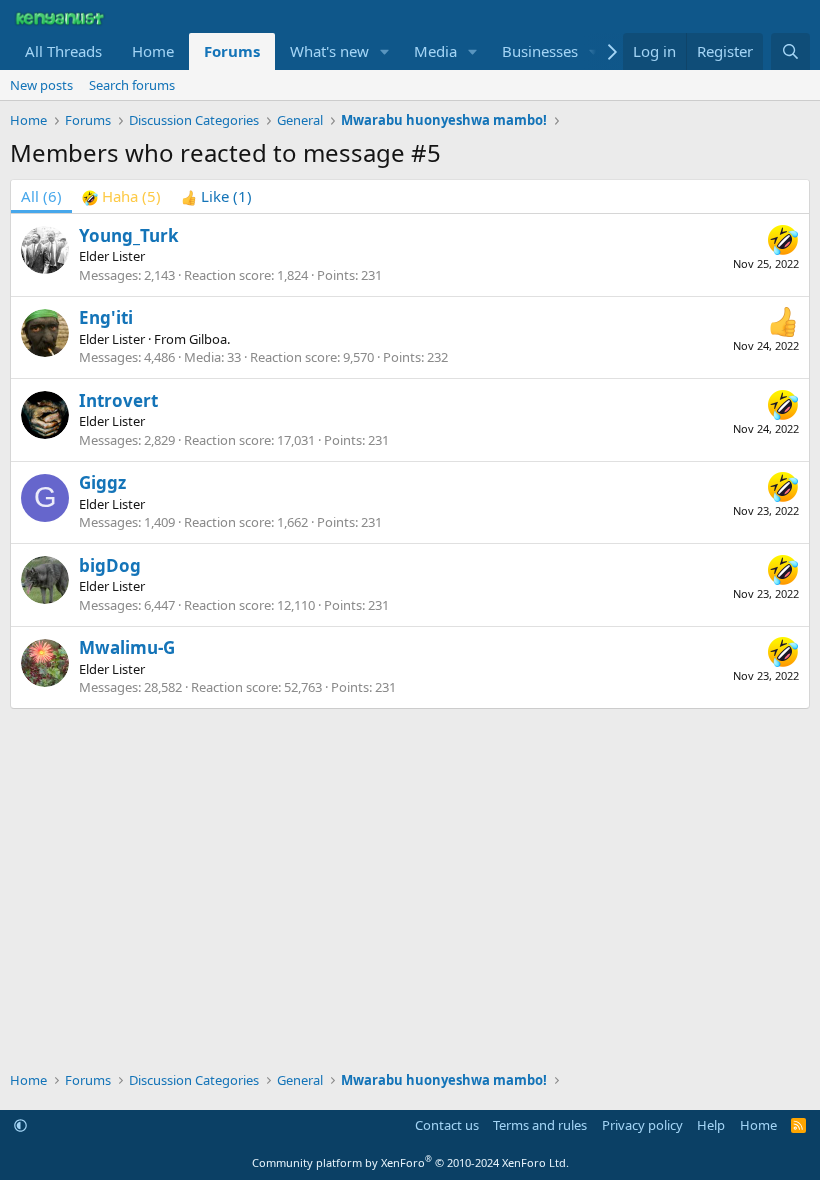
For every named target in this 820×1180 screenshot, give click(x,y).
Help (711, 1125)
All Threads (63, 51)
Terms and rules (540, 1125)
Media (435, 51)
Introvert (118, 400)
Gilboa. (209, 339)
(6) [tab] (41, 196)
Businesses (540, 51)
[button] (385, 51)
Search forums (132, 85)
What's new (329, 51)
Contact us (447, 1125)
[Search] (790, 51)
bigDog (110, 565)
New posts (41, 85)
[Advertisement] (410, 769)
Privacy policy (642, 1125)
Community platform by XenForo (410, 1162)
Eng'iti (106, 317)
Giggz (102, 482)
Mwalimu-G (127, 647)
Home (153, 51)
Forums (232, 51)
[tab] (121, 196)
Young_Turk (129, 235)
